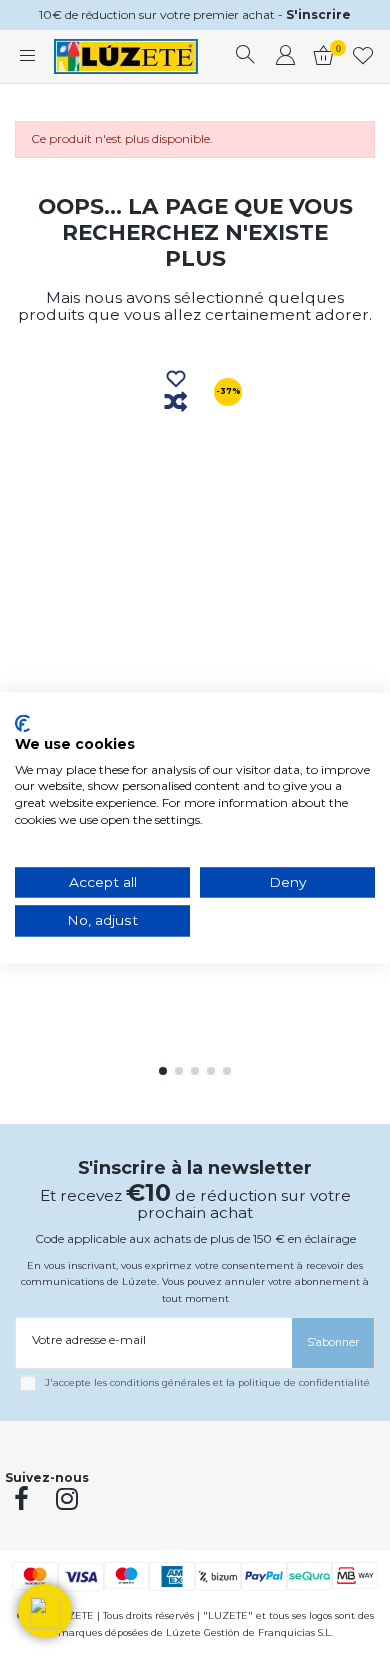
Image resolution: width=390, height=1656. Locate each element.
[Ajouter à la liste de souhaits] (176, 380)
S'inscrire (318, 14)
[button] (45, 1611)
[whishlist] (363, 57)
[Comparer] (176, 403)
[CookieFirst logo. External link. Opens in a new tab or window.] (22, 723)
